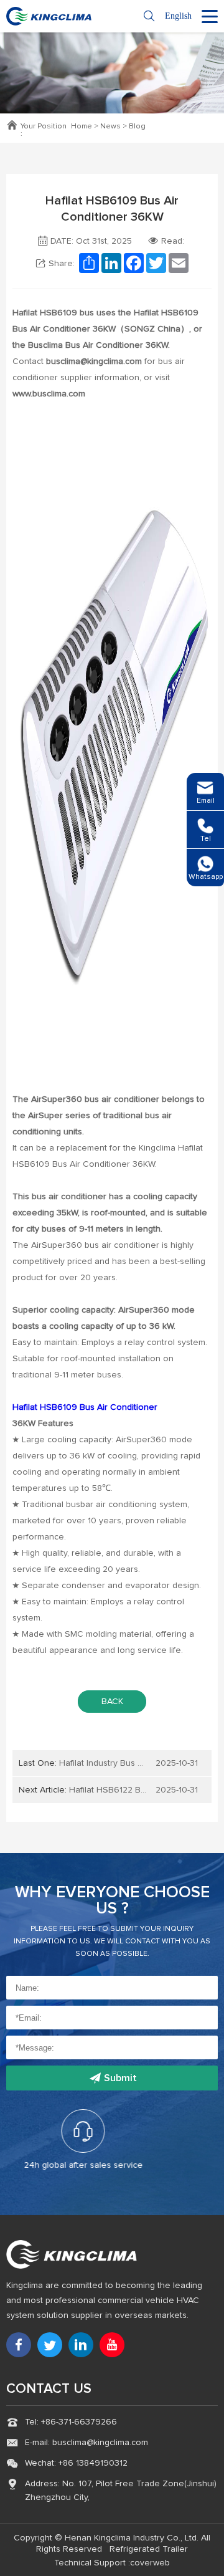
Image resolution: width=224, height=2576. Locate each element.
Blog (137, 127)
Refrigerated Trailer (149, 2549)
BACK (112, 1702)
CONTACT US (49, 2389)
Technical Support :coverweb (112, 2563)
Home (82, 127)
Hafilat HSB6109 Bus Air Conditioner (85, 1407)
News (110, 127)
